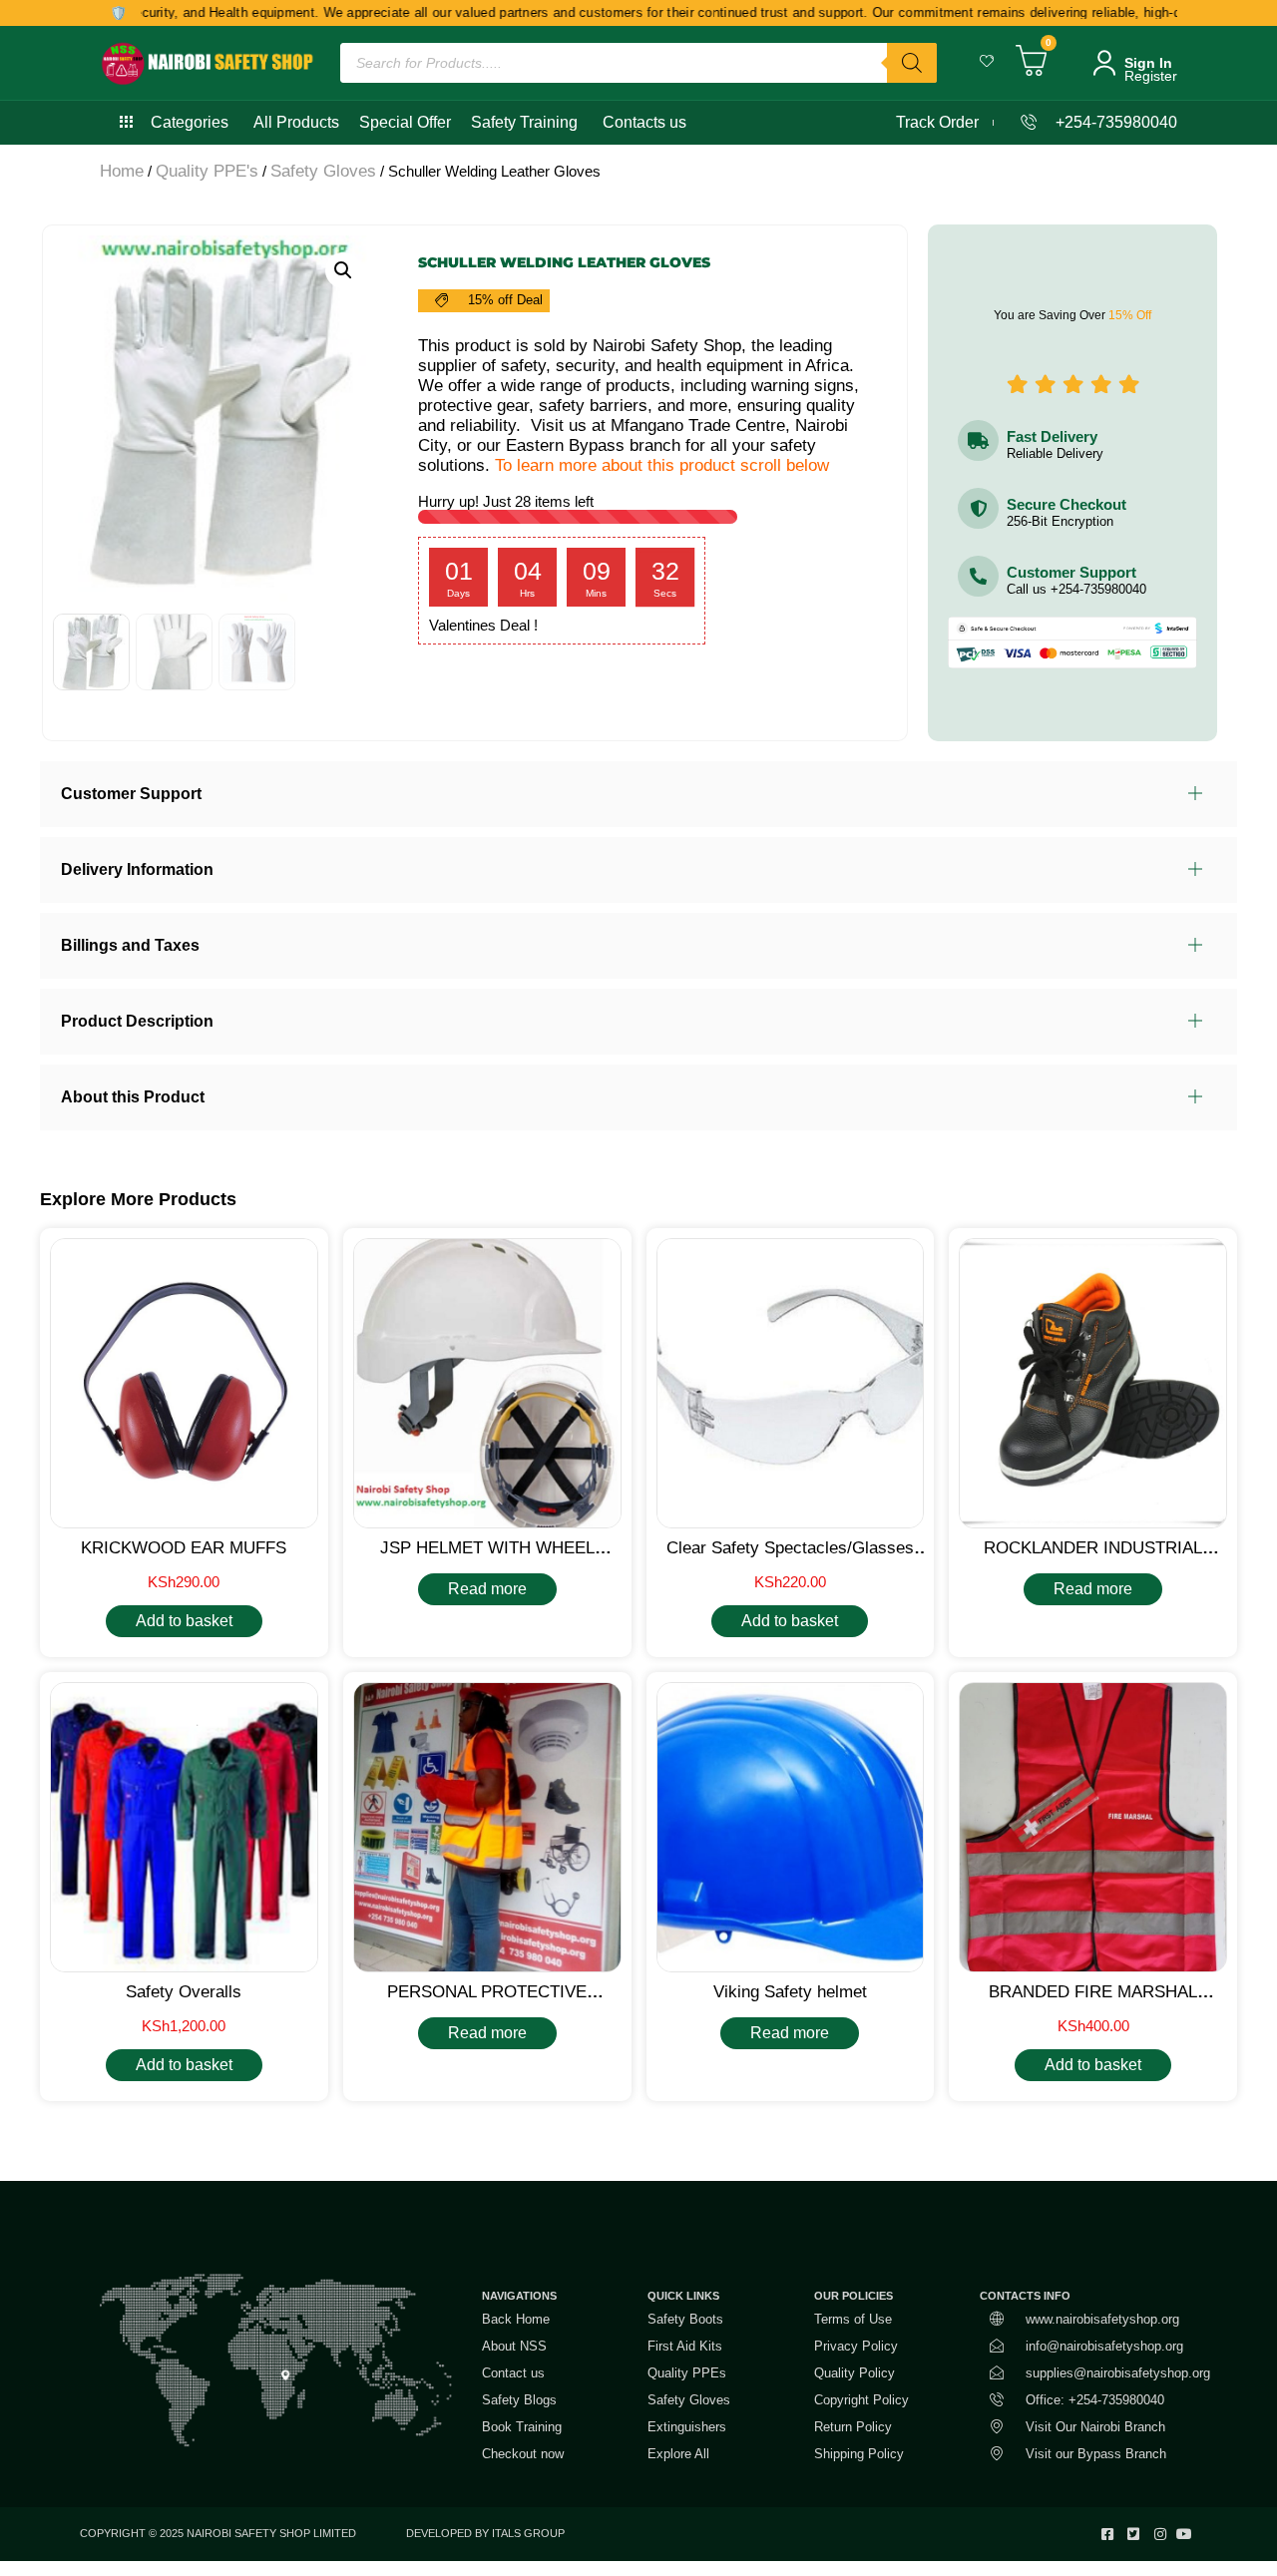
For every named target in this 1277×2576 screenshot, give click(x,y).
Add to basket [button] (184, 1621)
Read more (487, 1589)
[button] (343, 270)
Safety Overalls (184, 1992)
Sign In (1148, 63)
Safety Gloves (323, 171)
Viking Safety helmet (790, 1992)
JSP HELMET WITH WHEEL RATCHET (487, 1558)
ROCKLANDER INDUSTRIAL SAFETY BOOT (1093, 1558)
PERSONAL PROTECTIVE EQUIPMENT (487, 2002)
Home (122, 171)
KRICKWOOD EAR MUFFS (184, 1548)
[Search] (912, 63)
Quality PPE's (207, 171)
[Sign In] (1104, 63)
